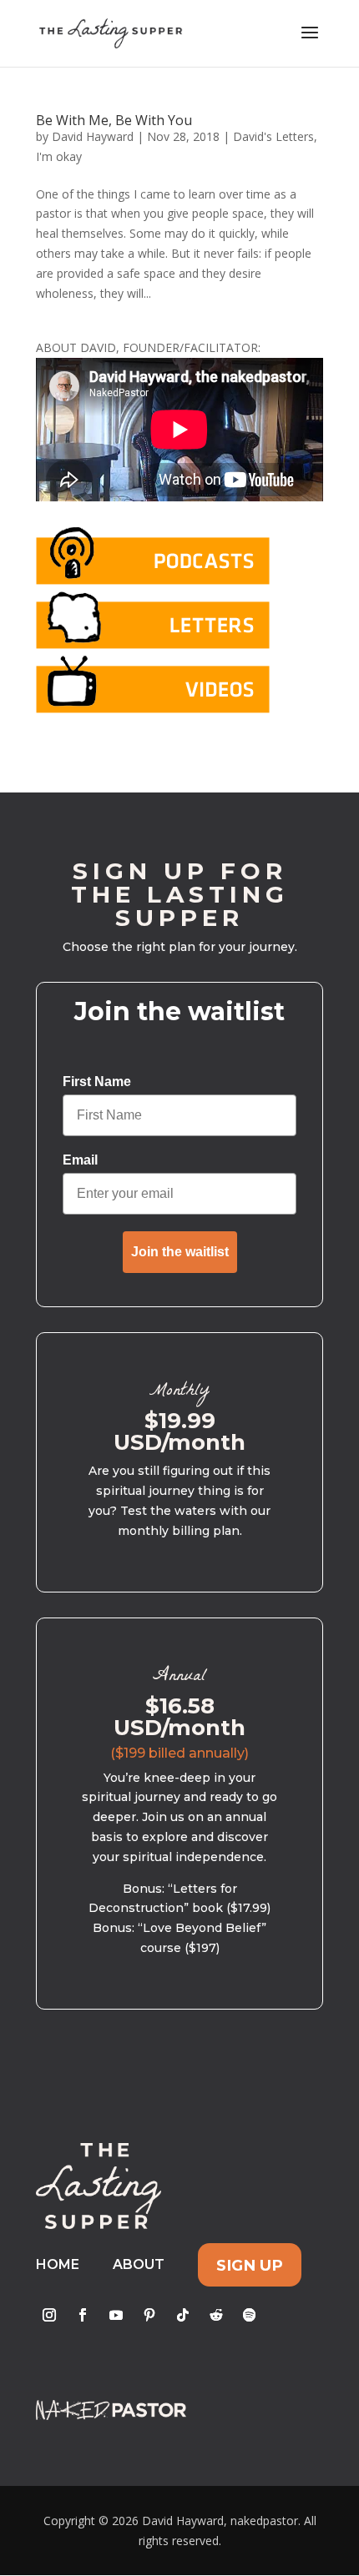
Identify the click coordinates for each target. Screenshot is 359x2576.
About (139, 2264)
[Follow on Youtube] (116, 2315)
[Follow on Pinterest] (149, 2315)
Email (80, 1160)
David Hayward (93, 136)
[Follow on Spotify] (250, 2315)
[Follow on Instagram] (49, 2315)
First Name (97, 1082)
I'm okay (59, 156)
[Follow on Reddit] (216, 2315)
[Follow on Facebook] (83, 2315)
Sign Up (250, 2264)
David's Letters (273, 136)
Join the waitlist (180, 1252)
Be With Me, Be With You (114, 120)
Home (58, 2264)
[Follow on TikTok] (183, 2315)
